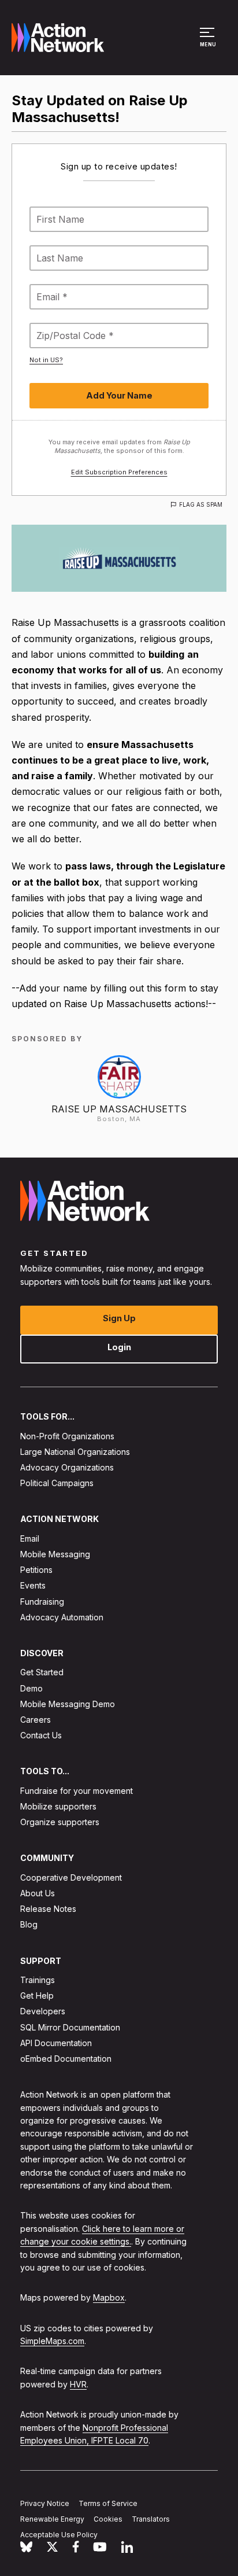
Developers (43, 2011)
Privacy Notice (45, 2503)
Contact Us (41, 1735)
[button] (209, 43)
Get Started (42, 1672)
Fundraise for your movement (77, 1791)
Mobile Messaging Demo (68, 1704)
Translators (151, 2519)
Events (33, 1585)
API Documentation (56, 2043)
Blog (29, 1924)
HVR (78, 2384)
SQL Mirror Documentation (70, 2027)
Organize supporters (60, 1822)
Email (30, 1538)
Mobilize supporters (58, 1806)
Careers (36, 1720)
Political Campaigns (57, 1483)
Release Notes (48, 1909)
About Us (38, 1893)
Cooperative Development (71, 1877)
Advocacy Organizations (67, 1467)
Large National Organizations (75, 1452)
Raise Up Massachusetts (119, 1109)
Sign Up (119, 1318)
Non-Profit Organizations (67, 1436)
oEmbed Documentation (66, 2059)
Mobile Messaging (55, 1554)
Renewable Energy (52, 2519)
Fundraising (42, 1602)
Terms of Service (108, 2503)
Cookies (108, 2519)
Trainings (38, 1980)
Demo (31, 1688)
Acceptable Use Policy (59, 2535)
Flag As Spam (201, 504)
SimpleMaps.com (52, 2341)
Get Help (37, 1995)
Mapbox (109, 2297)
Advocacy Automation (62, 1617)
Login (119, 1347)
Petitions (36, 1570)
